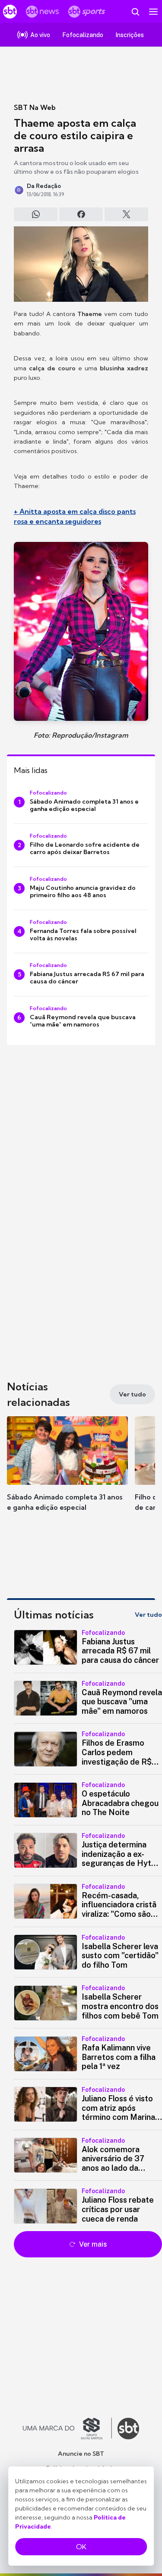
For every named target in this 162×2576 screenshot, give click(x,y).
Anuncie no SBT (81, 2454)
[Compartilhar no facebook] (81, 214)
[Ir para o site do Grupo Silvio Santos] (67, 2429)
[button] (67, 1472)
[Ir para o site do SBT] (128, 2429)
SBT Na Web (35, 107)
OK (81, 2547)
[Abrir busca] (135, 12)
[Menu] (153, 12)
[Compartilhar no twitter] (126, 214)
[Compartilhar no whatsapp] (36, 214)
